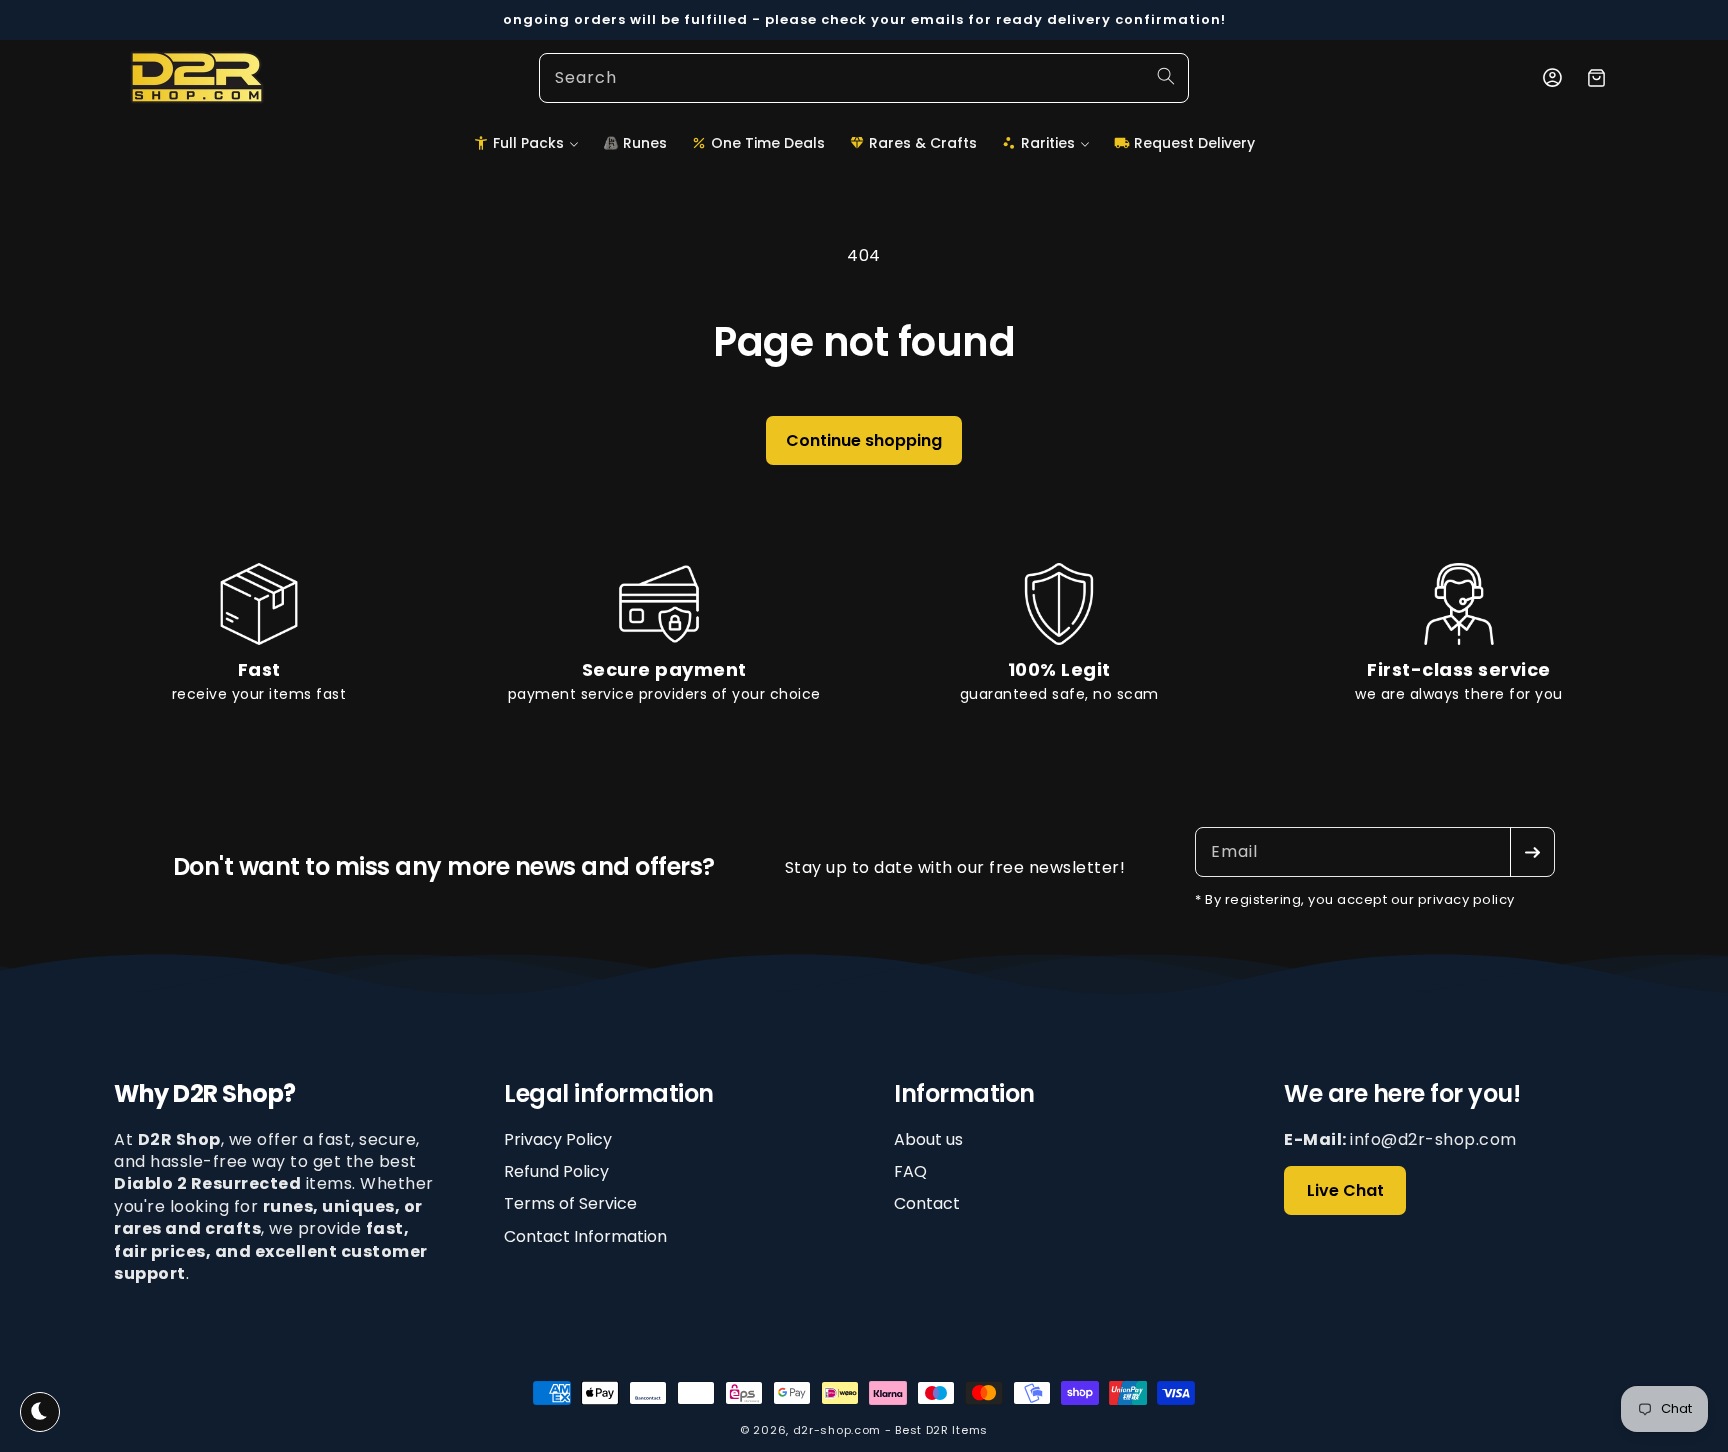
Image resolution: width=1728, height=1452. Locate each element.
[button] (526, 143)
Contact (927, 1204)
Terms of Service (570, 1204)
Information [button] (964, 1094)
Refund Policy (556, 1171)
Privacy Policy (558, 1140)
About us (928, 1140)
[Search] (1166, 76)
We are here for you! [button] (1402, 1094)
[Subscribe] (1532, 852)
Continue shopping (864, 440)
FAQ (910, 1171)
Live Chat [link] (1345, 1190)
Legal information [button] (609, 1094)
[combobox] (864, 78)
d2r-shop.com (837, 1430)
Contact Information (585, 1236)
